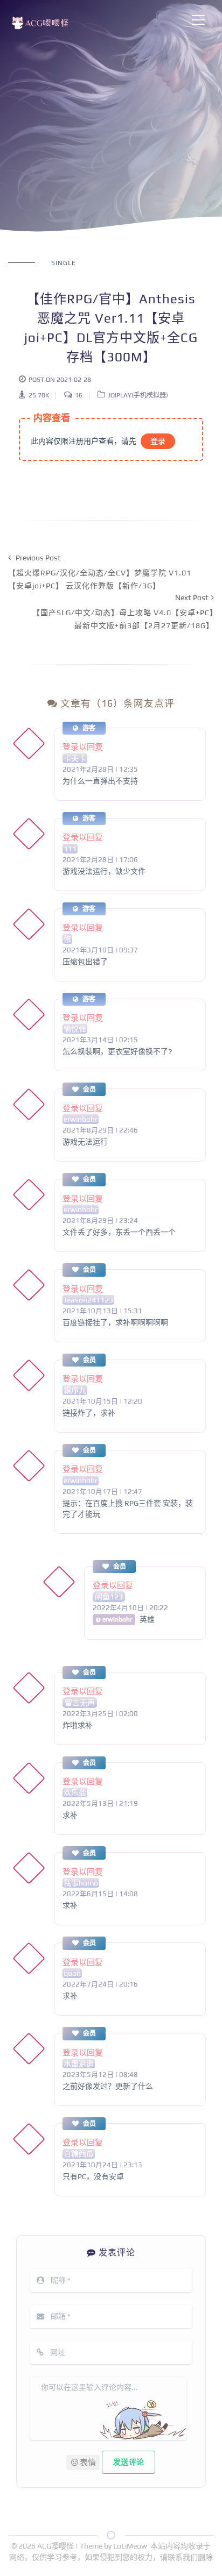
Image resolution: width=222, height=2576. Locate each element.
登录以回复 (83, 747)
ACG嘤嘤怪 (56, 2546)
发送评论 (129, 2462)
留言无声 (80, 1703)
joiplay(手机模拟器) (138, 395)
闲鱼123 (109, 1597)
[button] (83, 2463)
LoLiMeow (130, 2546)
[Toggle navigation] (198, 20)
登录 (158, 441)
